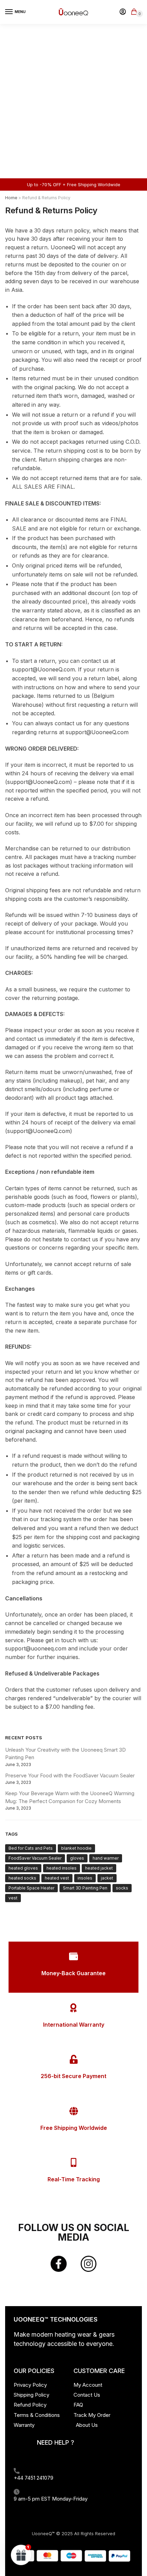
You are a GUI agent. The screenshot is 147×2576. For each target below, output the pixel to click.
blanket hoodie (76, 1848)
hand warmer (106, 1858)
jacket (107, 1878)
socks (122, 1888)
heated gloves (23, 1868)
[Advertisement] (73, 101)
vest (13, 1898)
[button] (21, 2555)
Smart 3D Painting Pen (85, 1888)
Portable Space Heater (31, 1888)
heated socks (22, 1878)
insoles (85, 1878)
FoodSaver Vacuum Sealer (35, 1858)
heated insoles (62, 1868)
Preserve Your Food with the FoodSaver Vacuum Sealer (70, 1775)
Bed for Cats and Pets (31, 1848)
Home (11, 198)
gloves (77, 1858)
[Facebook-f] (58, 2264)
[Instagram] (89, 2264)
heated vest (57, 1878)
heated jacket (99, 1868)
